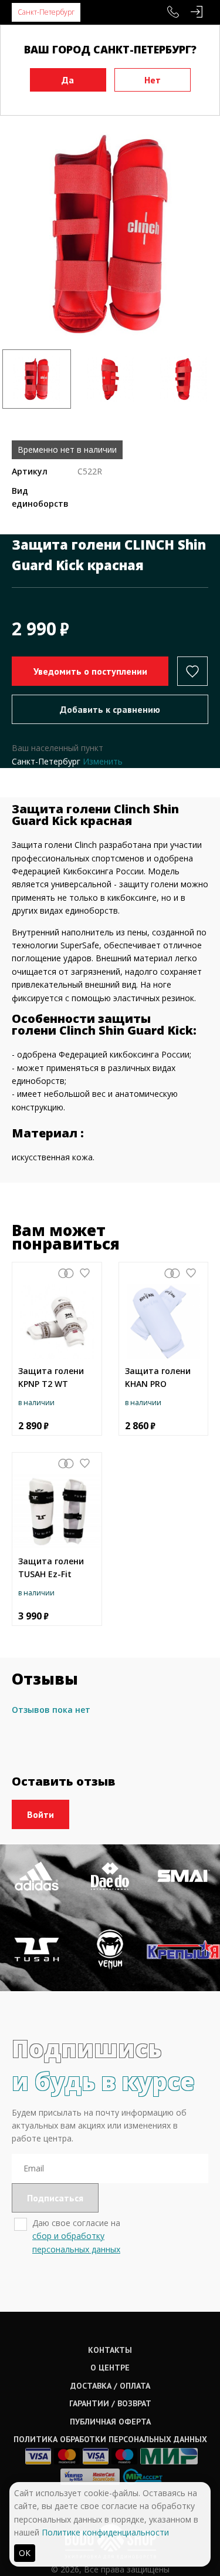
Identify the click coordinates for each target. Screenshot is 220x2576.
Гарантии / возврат (110, 2403)
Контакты (110, 2350)
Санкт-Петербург (46, 12)
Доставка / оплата (110, 2386)
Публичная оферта (110, 2422)
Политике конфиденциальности (105, 2532)
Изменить (103, 761)
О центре (110, 2368)
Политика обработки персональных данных (110, 2439)
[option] (110, 234)
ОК (25, 2553)
